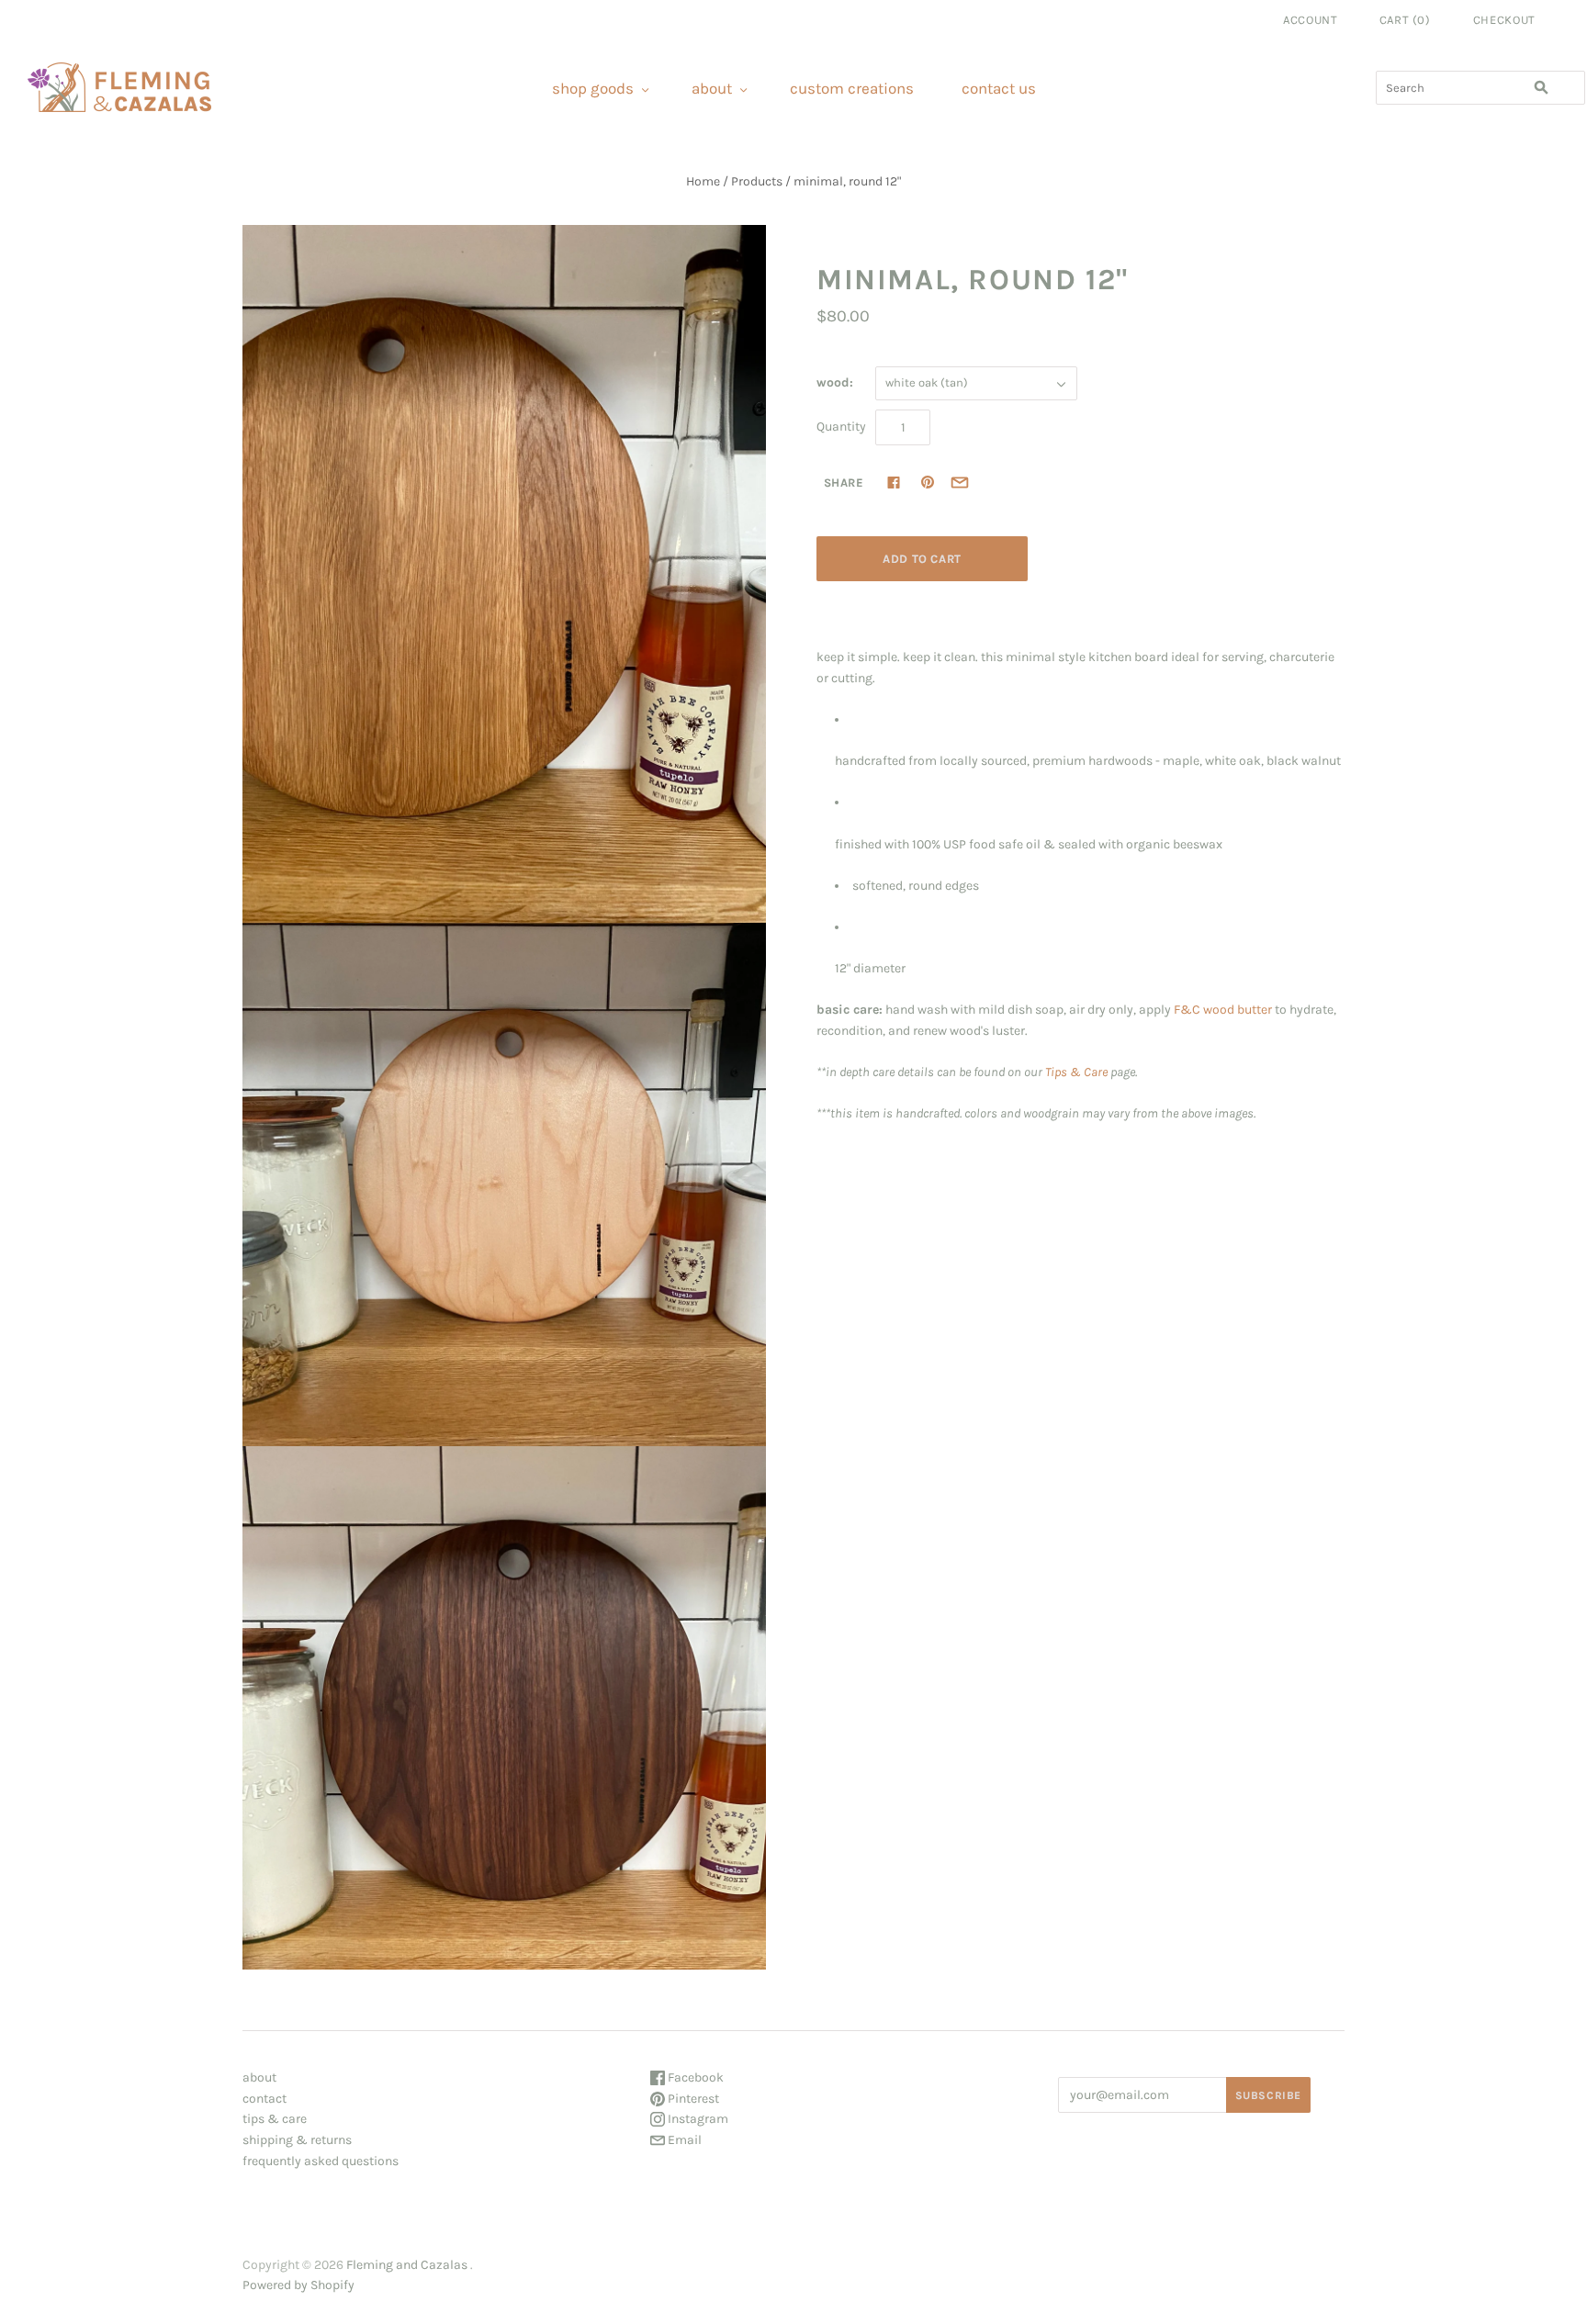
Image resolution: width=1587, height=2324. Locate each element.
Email (683, 2140)
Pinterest (692, 2099)
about (712, 88)
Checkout (1504, 20)
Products (757, 181)
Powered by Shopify (298, 2285)
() (1405, 20)
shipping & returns (297, 2140)
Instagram (697, 2119)
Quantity (841, 427)
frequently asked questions (321, 2161)
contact (264, 2099)
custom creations (852, 88)
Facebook (694, 2077)
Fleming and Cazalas (407, 2265)
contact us (999, 88)
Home (703, 181)
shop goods (593, 88)
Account (1311, 20)
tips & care (275, 2119)
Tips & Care (1076, 1072)
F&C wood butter (1223, 1010)
